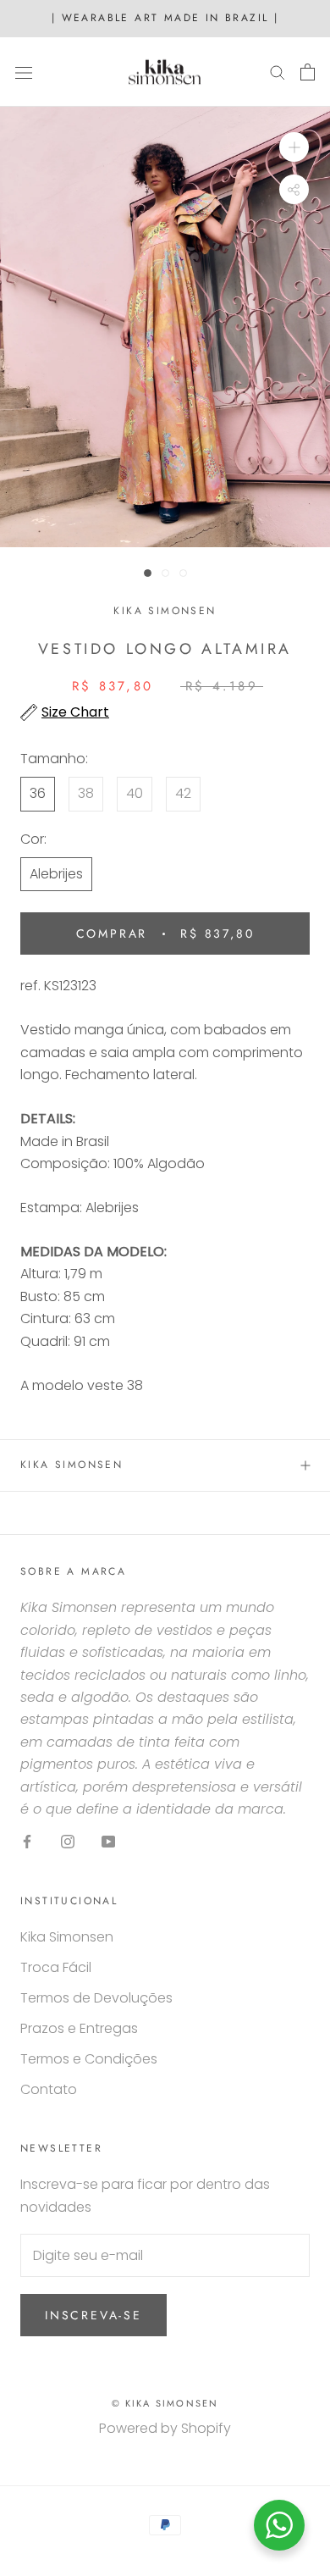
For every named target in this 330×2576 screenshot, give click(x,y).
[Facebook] (27, 1841)
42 (183, 793)
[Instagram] (68, 1841)
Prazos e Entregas (79, 2028)
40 (135, 793)
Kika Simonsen (71, 1465)
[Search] (278, 72)
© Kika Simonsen (165, 2403)
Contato (49, 2089)
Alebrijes (56, 874)
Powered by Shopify (165, 2428)
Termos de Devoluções (96, 1998)
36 (38, 793)
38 (86, 793)
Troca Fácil (56, 1967)
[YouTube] (108, 1841)
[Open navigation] (24, 72)
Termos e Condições (89, 2059)
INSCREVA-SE (93, 2315)
